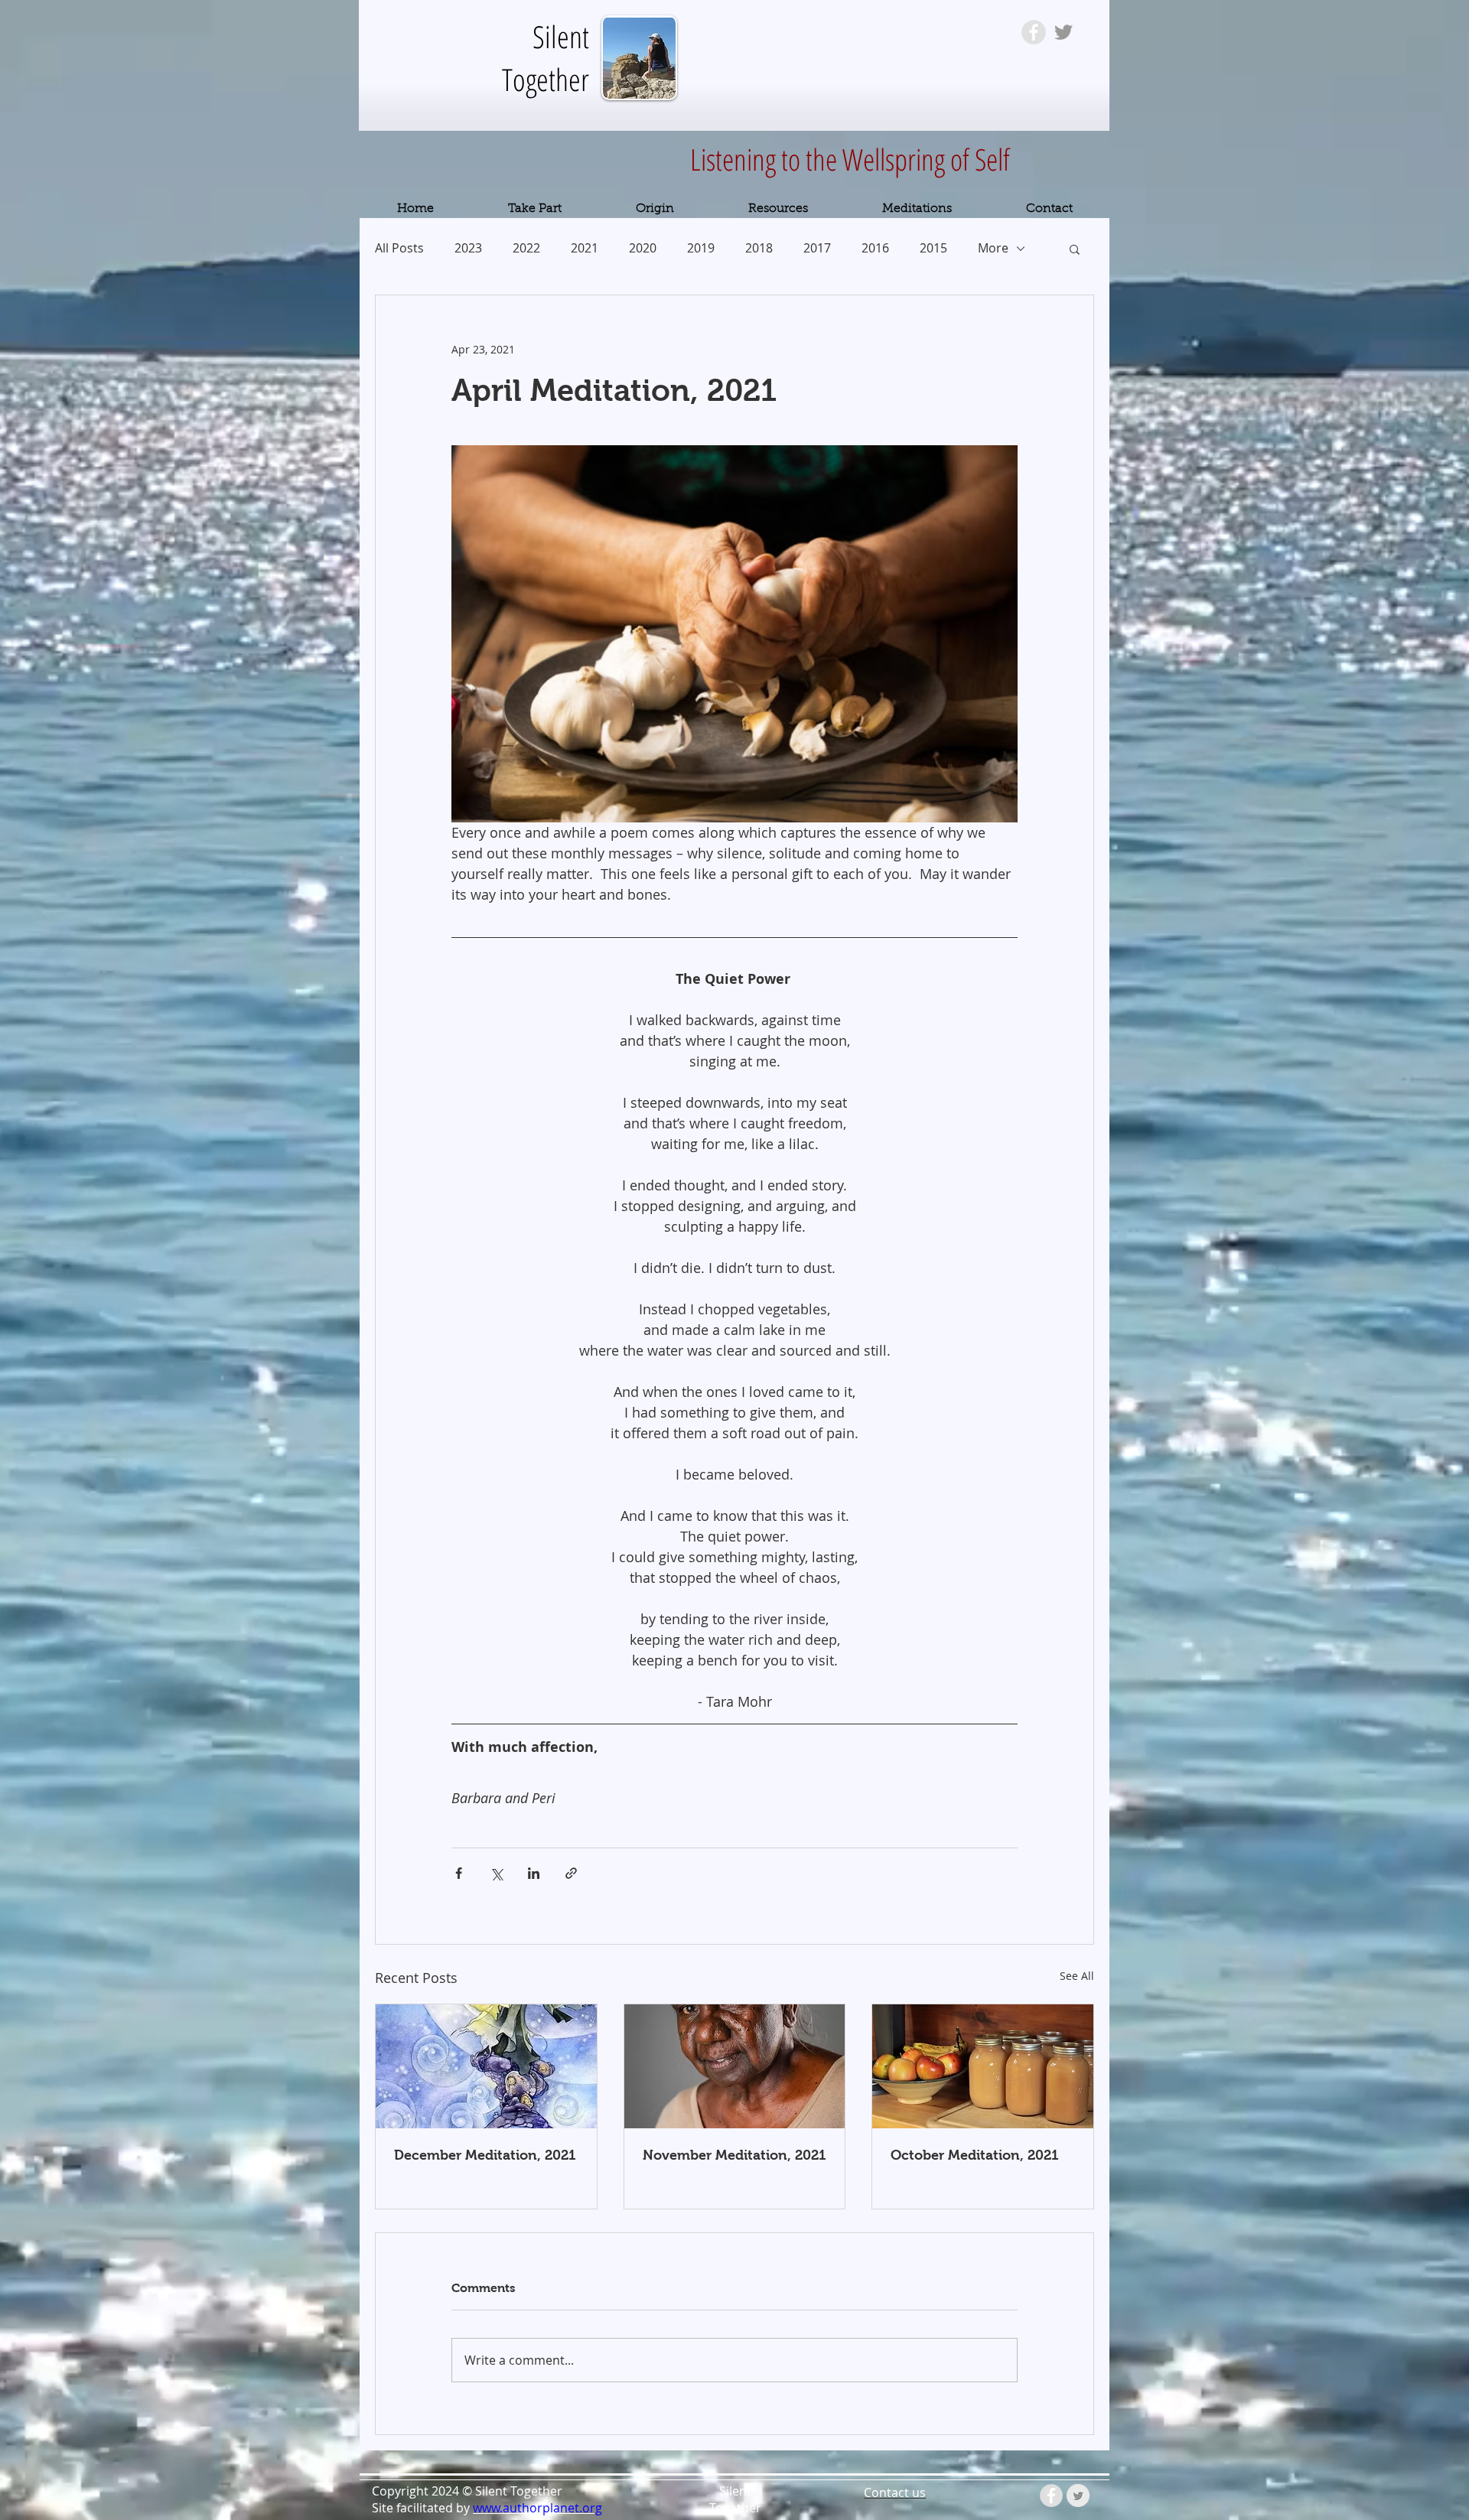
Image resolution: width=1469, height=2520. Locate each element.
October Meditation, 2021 (975, 2155)
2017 (817, 248)
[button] (1075, 249)
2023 (468, 248)
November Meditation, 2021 (734, 2155)
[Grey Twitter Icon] (1063, 32)
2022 (526, 248)
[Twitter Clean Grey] (1078, 2496)
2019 (701, 248)
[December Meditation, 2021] (486, 2066)
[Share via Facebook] (459, 1873)
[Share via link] (571, 1873)
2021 (585, 248)
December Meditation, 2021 (485, 2155)
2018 (759, 248)
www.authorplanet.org (537, 2508)
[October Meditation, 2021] (983, 2066)
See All (1077, 1976)
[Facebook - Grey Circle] (1034, 32)
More (993, 248)
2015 (933, 248)
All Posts (399, 248)
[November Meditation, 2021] (735, 2066)
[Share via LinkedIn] (534, 1873)
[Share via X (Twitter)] (496, 1873)
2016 (875, 248)
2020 (643, 248)
